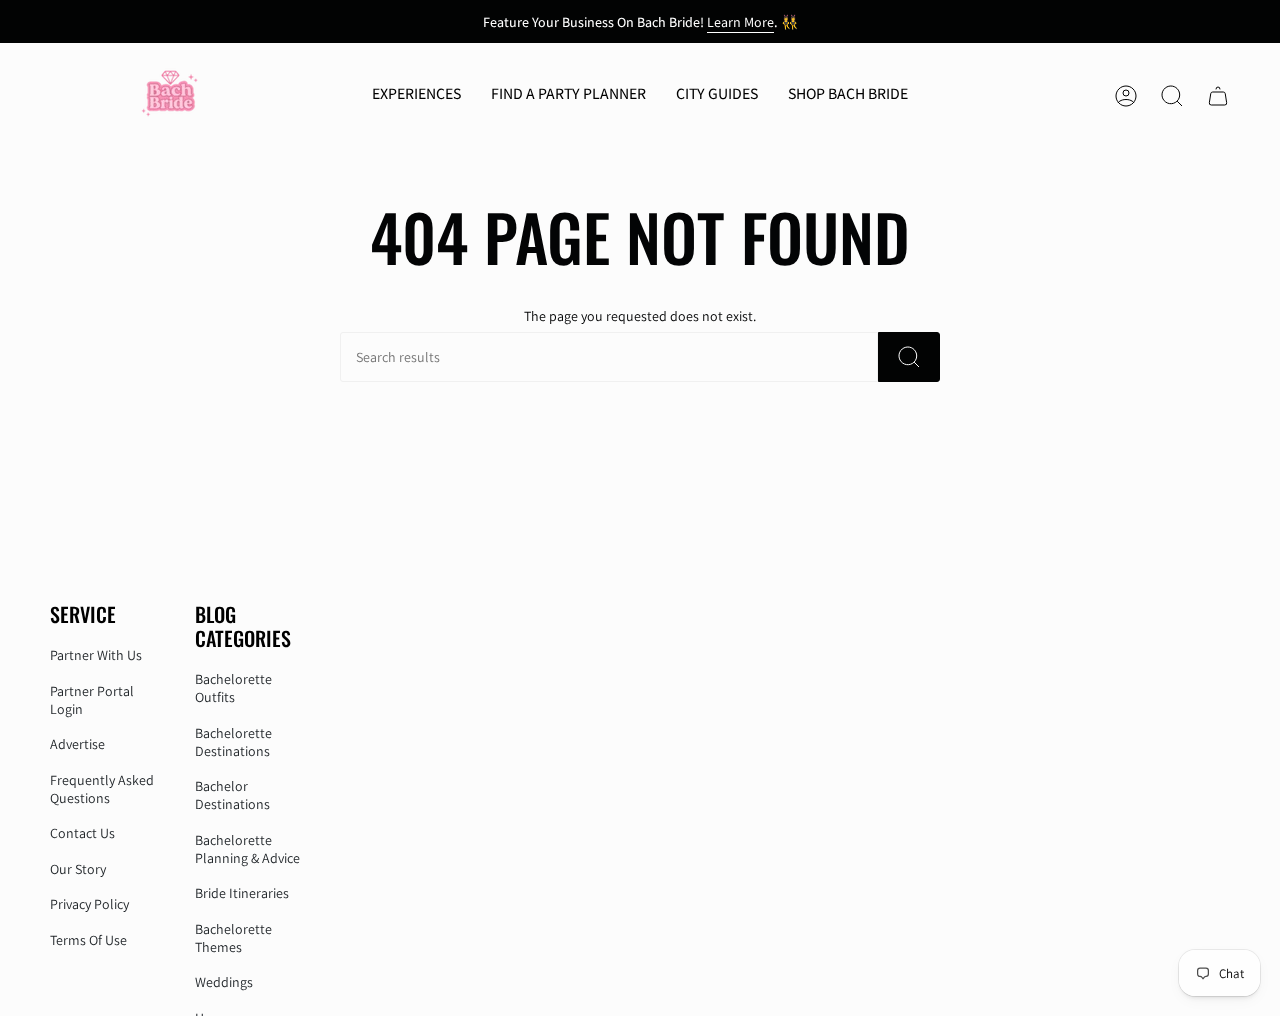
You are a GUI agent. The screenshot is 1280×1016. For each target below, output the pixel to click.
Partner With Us (96, 655)
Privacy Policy (89, 904)
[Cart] (1218, 96)
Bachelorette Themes (233, 938)
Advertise (77, 744)
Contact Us (82, 833)
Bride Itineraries (242, 893)
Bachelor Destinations (232, 795)
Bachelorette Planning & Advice (247, 849)
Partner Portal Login (92, 700)
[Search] (909, 357)
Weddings (224, 982)
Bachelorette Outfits (233, 688)
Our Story (78, 869)
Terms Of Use (88, 940)
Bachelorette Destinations (233, 742)
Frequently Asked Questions (102, 789)
